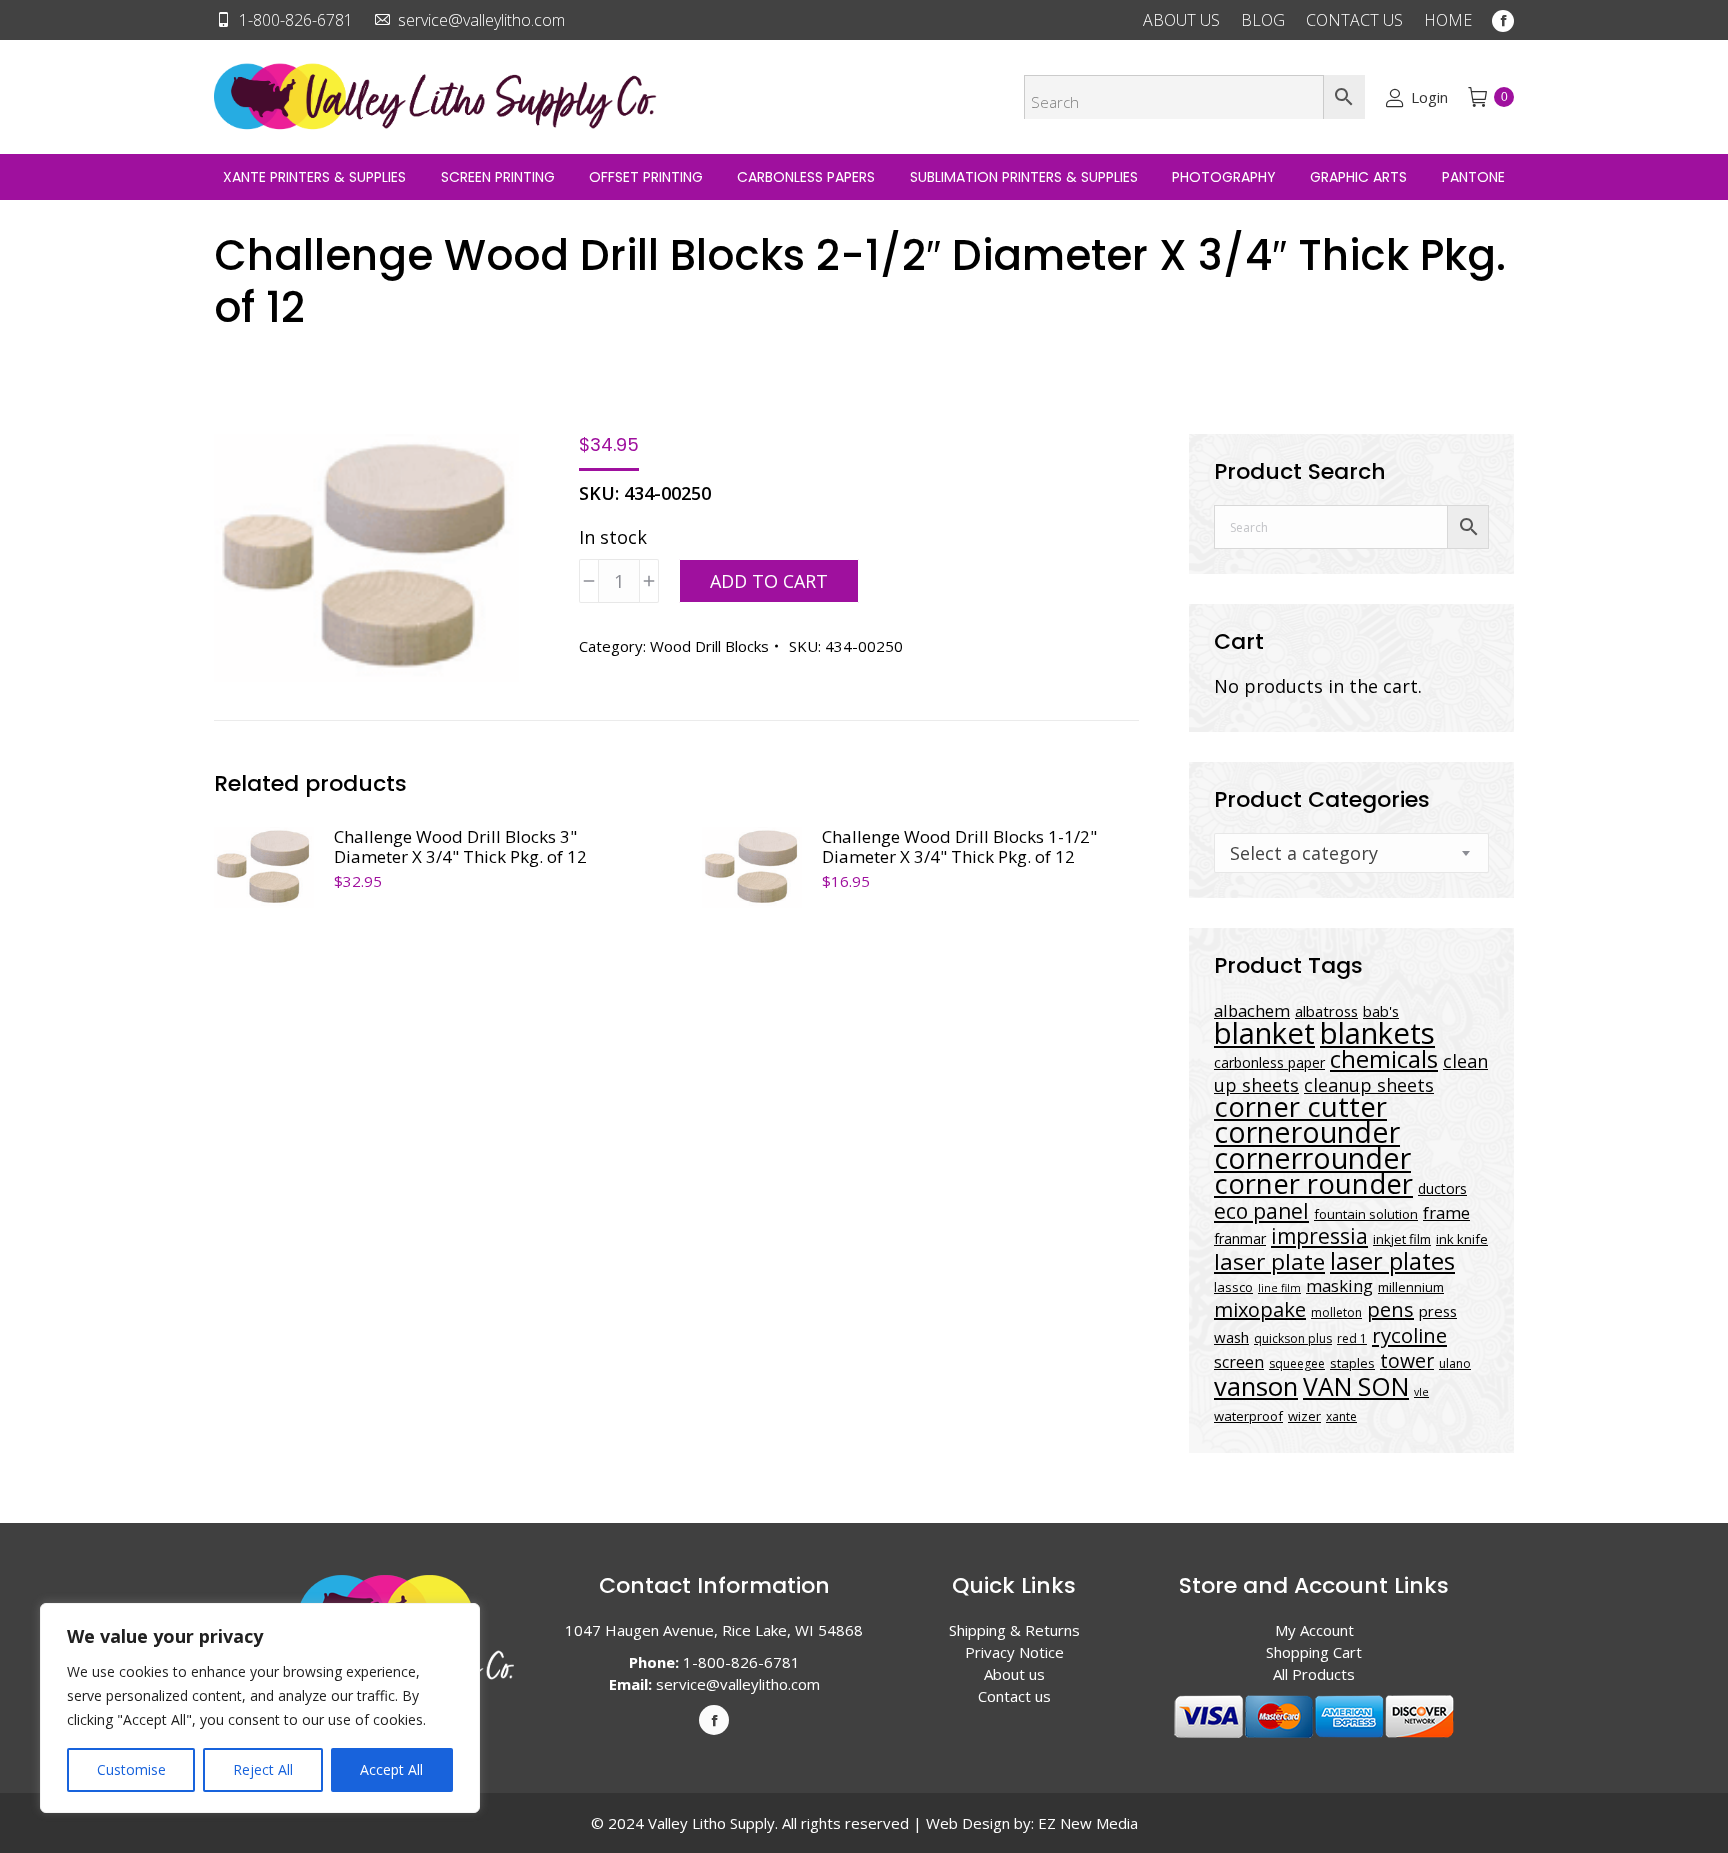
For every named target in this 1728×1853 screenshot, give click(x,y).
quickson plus (1293, 1338)
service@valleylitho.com (481, 20)
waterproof (1248, 1416)
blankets (1377, 1033)
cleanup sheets (1369, 1085)
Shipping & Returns (1014, 1630)
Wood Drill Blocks (709, 646)
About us (1014, 1674)
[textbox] (1304, 853)
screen (1239, 1362)
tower (1407, 1360)
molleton (1336, 1312)
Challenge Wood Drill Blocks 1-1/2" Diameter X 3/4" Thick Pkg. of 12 (959, 847)
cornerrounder (1312, 1158)
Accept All (391, 1769)
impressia (1319, 1235)
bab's (1381, 1011)
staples (1352, 1363)
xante (1341, 1416)
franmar (1240, 1238)
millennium (1411, 1287)
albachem (1252, 1010)
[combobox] (1351, 853)
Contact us (1014, 1696)
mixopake (1260, 1309)
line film (1279, 1288)
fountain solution (1366, 1214)
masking (1339, 1285)
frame (1446, 1212)
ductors (1442, 1188)
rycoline (1409, 1335)
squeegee (1297, 1363)
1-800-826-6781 (296, 20)
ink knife (1462, 1239)
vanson (1256, 1386)
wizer (1304, 1416)
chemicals (1384, 1058)
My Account (1314, 1630)
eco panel (1261, 1210)
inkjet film (1402, 1239)
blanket (1264, 1033)
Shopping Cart (1314, 1652)
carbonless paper (1269, 1062)
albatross (1326, 1011)
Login (1429, 97)
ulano (1455, 1363)
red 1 (1352, 1338)
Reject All (263, 1769)
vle (1421, 1392)
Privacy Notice (1014, 1652)
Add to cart (769, 581)
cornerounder (1307, 1132)
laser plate (1269, 1261)
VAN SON (1356, 1386)
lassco (1233, 1287)
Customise (131, 1769)
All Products (1314, 1674)
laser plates (1392, 1261)
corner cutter (1300, 1106)
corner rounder (1313, 1183)
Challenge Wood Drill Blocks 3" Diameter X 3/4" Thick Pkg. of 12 (460, 847)
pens (1390, 1309)
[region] (260, 1708)
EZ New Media (1088, 1823)
